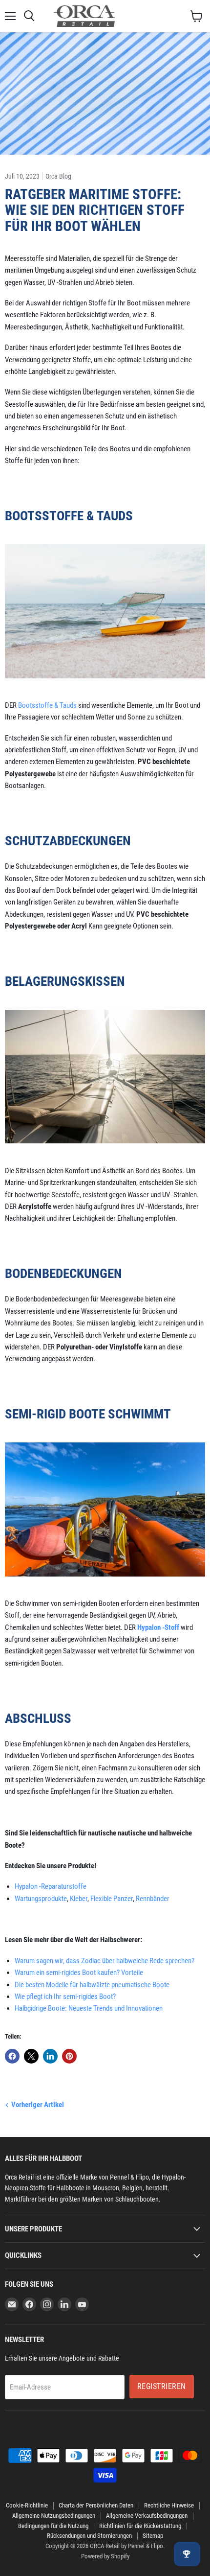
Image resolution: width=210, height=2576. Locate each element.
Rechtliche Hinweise (169, 2505)
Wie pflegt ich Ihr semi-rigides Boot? (65, 1996)
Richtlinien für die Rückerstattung (140, 2526)
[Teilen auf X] (31, 2056)
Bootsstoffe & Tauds (47, 705)
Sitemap (153, 2536)
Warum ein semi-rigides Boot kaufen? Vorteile (79, 1973)
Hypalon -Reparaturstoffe (51, 1886)
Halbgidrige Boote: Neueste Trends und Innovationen (89, 2008)
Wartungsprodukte (41, 1899)
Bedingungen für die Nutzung (53, 2526)
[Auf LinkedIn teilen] (50, 2056)
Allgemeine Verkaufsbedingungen (147, 2516)
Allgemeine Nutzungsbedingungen (54, 2516)
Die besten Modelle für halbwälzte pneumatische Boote (92, 1985)
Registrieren (162, 2386)
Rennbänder (153, 1899)
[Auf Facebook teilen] (12, 2056)
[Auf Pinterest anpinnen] (69, 2056)
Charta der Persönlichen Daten (96, 2505)
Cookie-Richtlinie (27, 2505)
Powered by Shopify (105, 2556)
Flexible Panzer (112, 1899)
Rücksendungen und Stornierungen (89, 2536)
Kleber (79, 1899)
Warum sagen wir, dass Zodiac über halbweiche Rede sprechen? (105, 1961)
